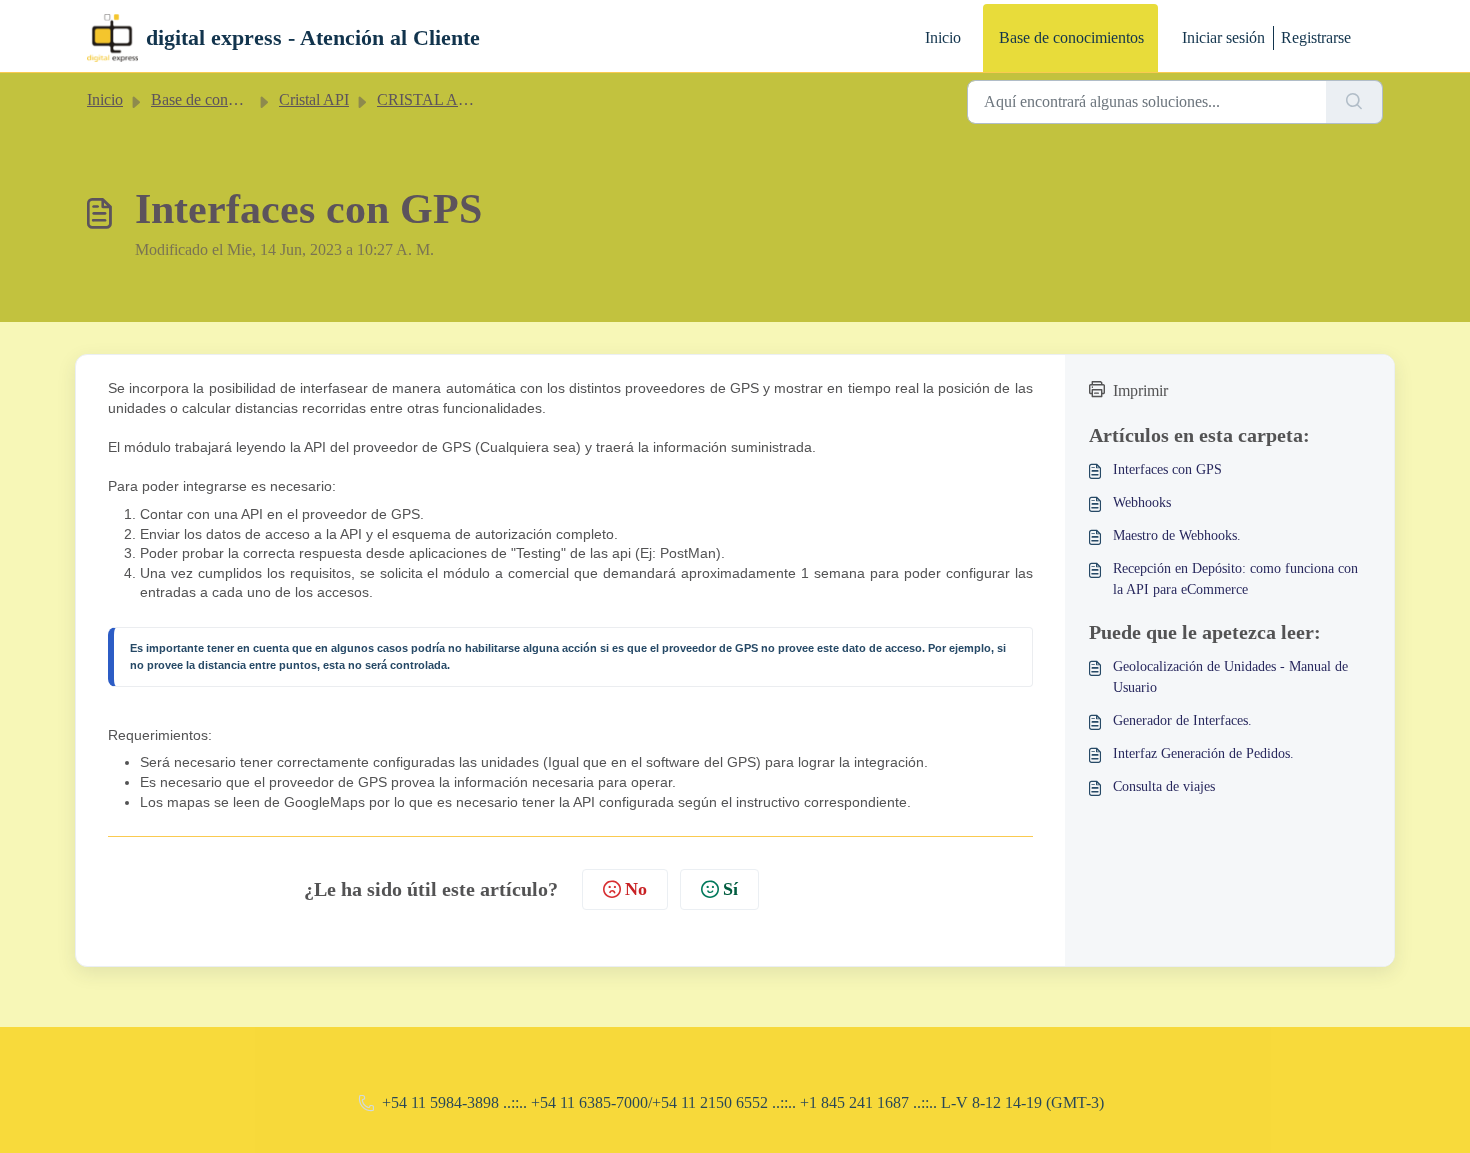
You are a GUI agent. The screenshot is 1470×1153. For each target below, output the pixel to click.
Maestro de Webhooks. (1177, 535)
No (636, 889)
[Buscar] (1354, 102)
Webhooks (1142, 502)
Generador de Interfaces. (1182, 720)
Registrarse (1316, 37)
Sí (730, 889)
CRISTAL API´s (430, 99)
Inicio (943, 37)
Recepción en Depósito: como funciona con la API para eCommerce (1235, 579)
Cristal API (314, 99)
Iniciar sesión (1223, 37)
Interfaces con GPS (1167, 469)
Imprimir (1140, 390)
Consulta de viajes (1164, 786)
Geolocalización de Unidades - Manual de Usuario (1230, 677)
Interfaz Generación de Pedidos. (1203, 753)
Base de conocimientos (1071, 37)
